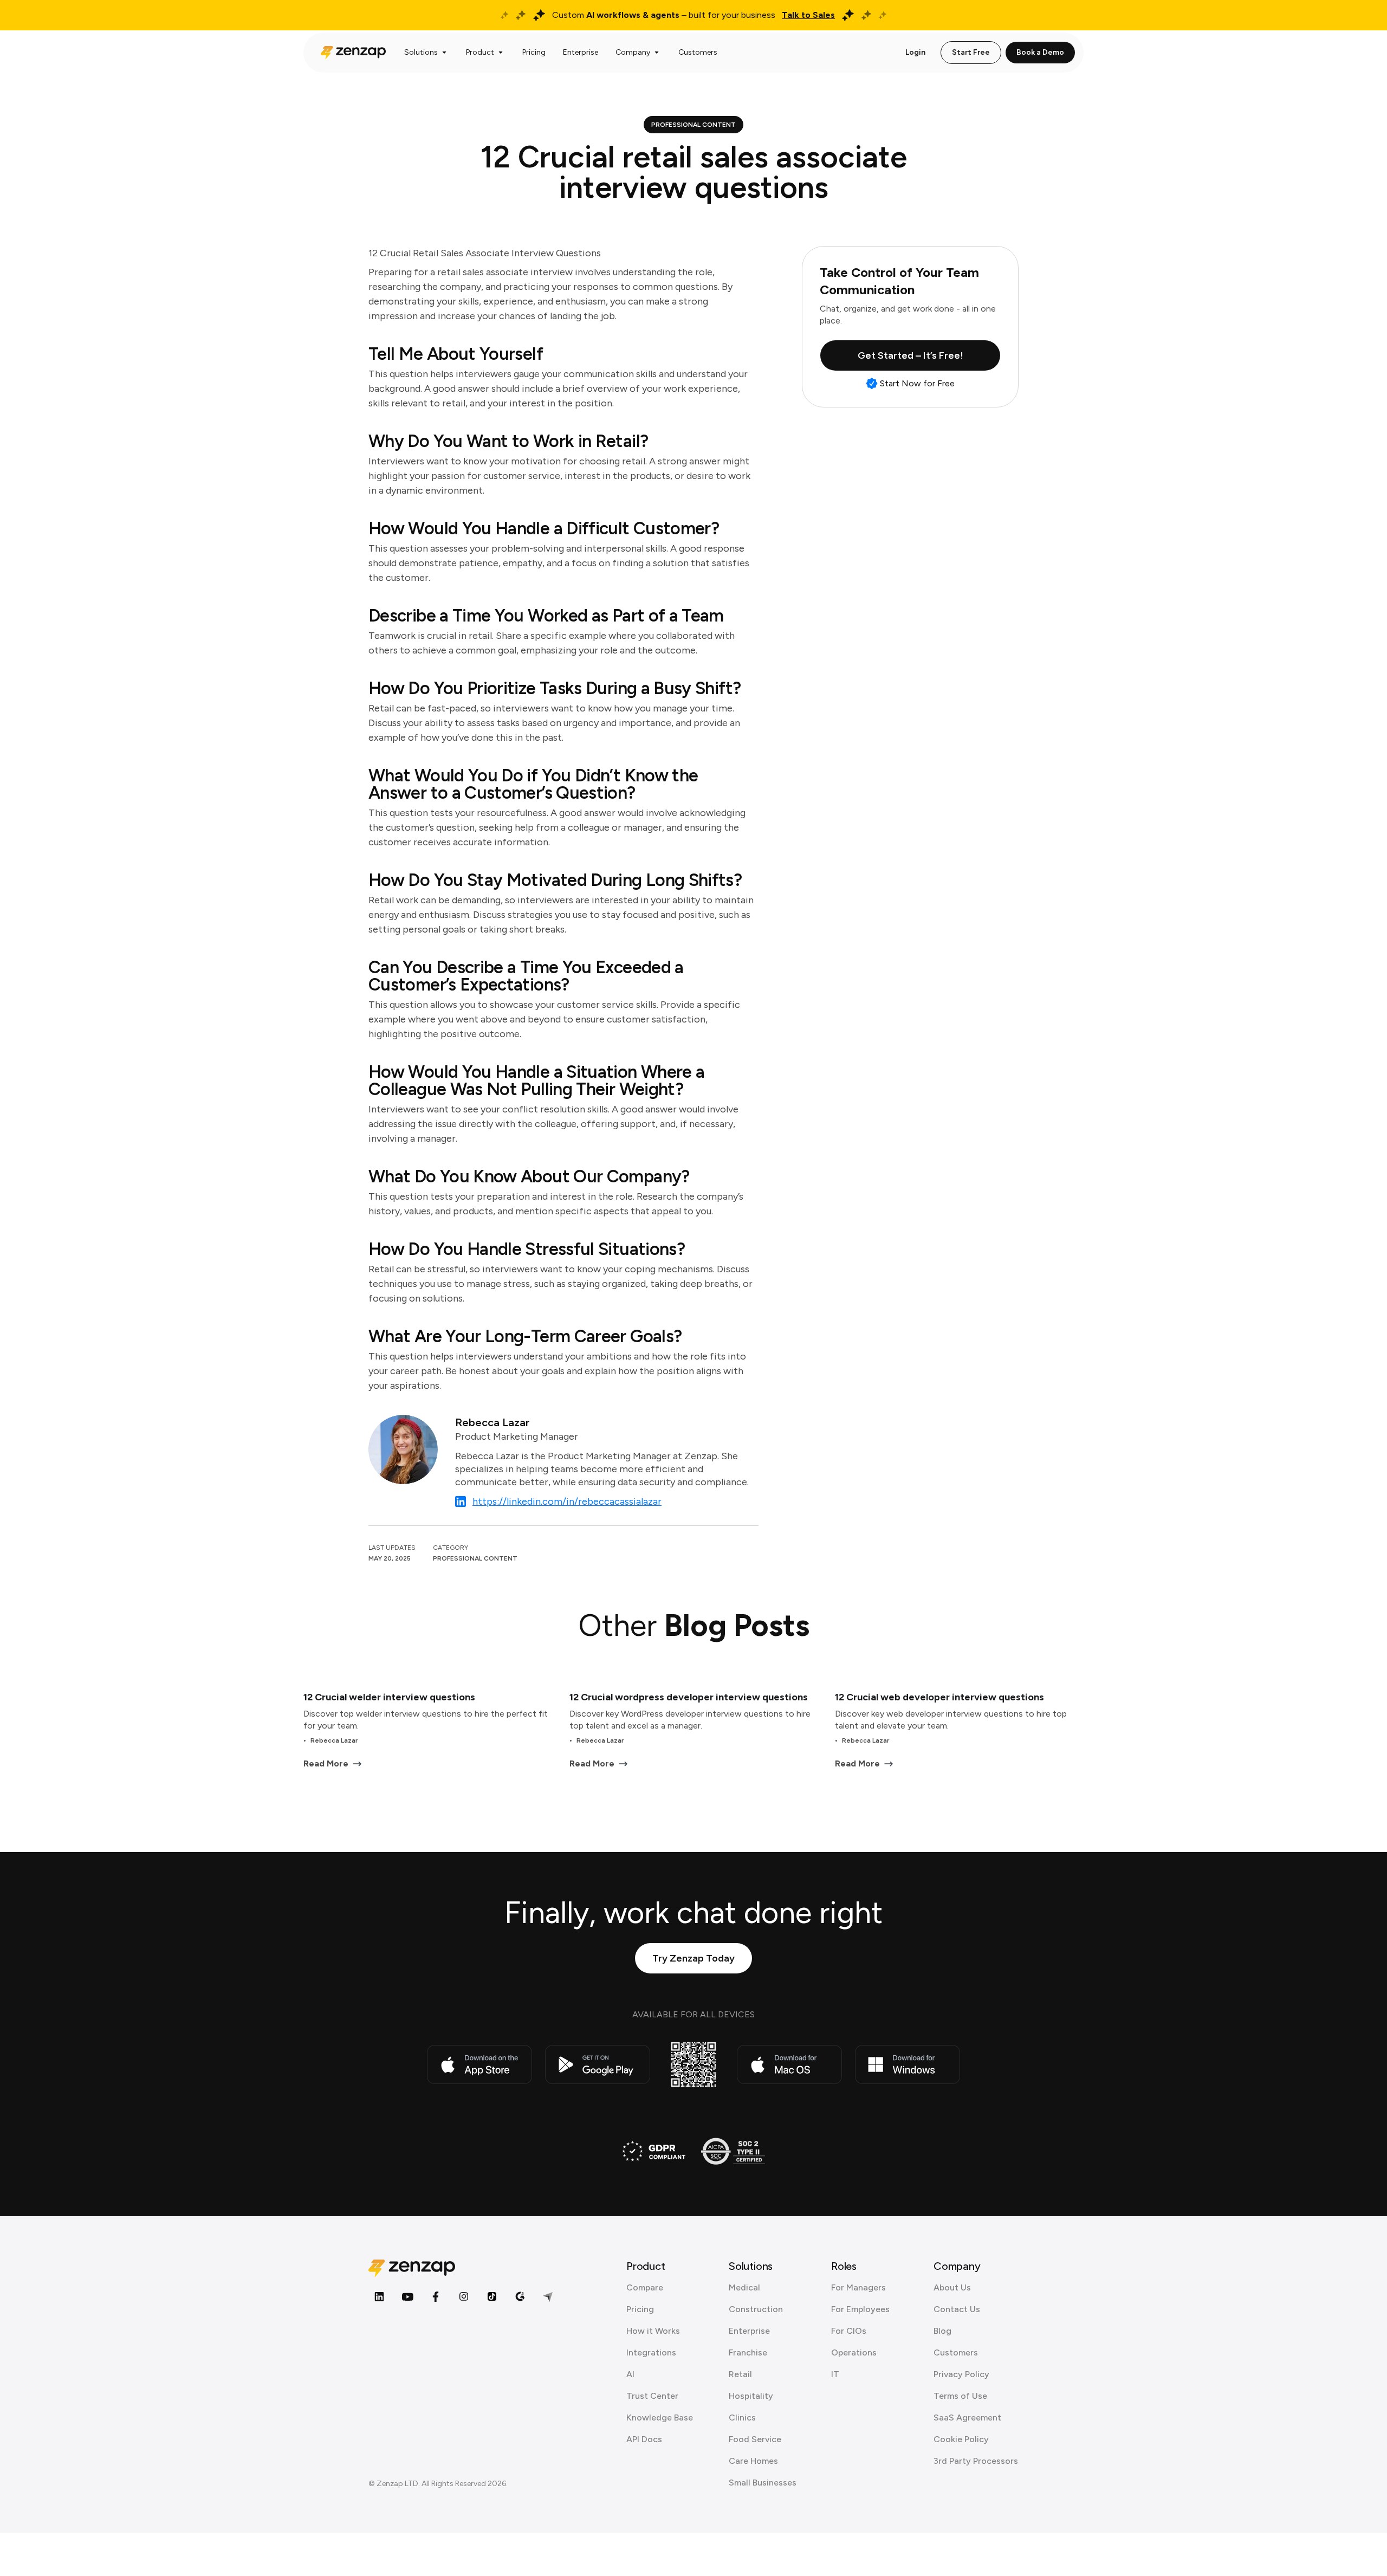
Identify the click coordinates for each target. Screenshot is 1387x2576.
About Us (952, 2287)
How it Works (653, 2331)
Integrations (651, 2352)
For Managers (858, 2287)
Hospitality (751, 2396)
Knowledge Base (660, 2418)
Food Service (755, 2439)
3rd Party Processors (976, 2461)
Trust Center (652, 2396)
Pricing (640, 2309)
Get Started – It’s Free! (910, 355)
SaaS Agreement (967, 2418)
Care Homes (753, 2461)
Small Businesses (763, 2483)
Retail (740, 2374)
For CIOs (849, 2331)
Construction (756, 2309)
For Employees (860, 2309)
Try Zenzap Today (693, 1958)
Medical (744, 2287)
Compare (645, 2287)
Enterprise (749, 2331)
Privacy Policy (961, 2374)
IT (835, 2374)
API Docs (644, 2439)
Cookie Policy (961, 2439)
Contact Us (957, 2309)
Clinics (742, 2418)
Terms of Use (960, 2396)
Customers (956, 2352)
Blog (942, 2331)
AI (630, 2374)
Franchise (748, 2352)
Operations (854, 2352)
